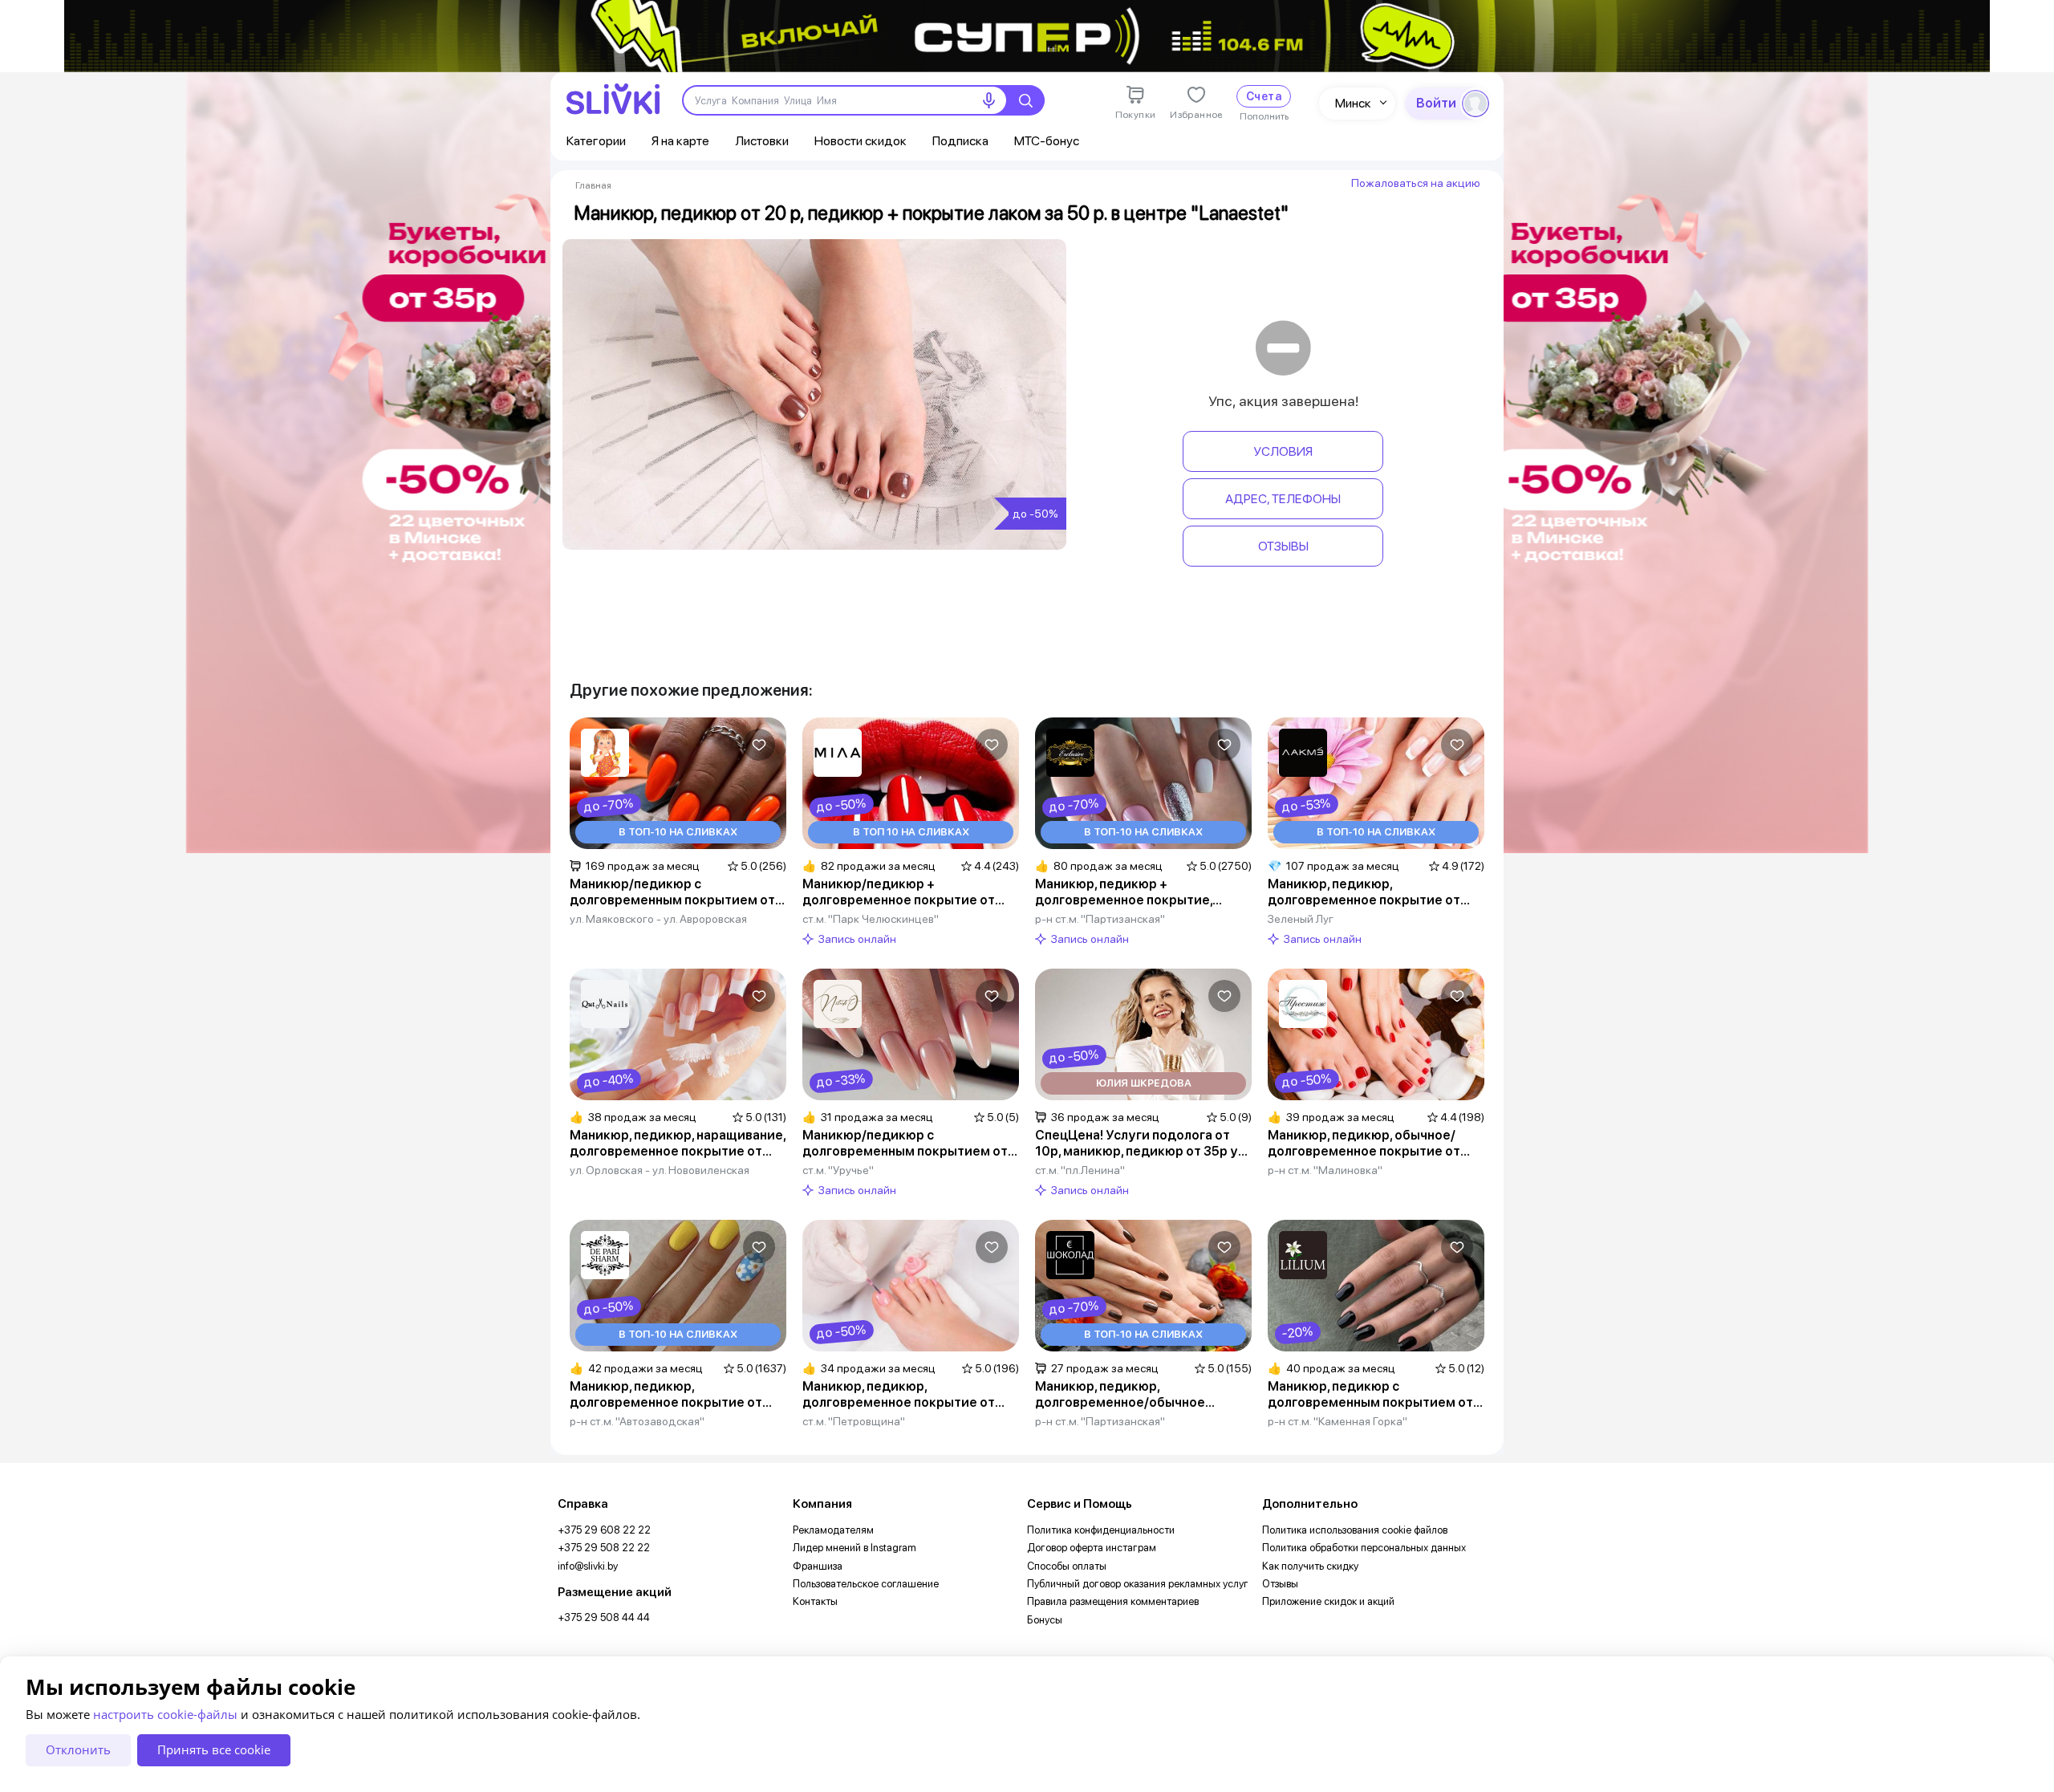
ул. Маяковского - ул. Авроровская (658, 919)
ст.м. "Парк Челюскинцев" (871, 919)
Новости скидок (861, 141)
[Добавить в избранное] (759, 745)
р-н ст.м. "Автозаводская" (637, 1421)
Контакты (815, 1601)
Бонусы (1045, 1620)
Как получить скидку (1310, 1566)
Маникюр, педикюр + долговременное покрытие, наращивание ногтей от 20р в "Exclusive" (1129, 892)
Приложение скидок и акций (1328, 1601)
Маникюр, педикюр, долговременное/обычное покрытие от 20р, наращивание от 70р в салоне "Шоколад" (1135, 1395)
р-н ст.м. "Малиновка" (1325, 1170)
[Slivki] (613, 99)
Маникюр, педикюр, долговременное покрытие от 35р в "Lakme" (1364, 892)
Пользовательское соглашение (866, 1584)
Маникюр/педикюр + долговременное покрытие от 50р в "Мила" (899, 892)
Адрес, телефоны (1283, 499)
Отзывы (1283, 546)
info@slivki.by (588, 1566)
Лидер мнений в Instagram (854, 1548)
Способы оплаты (1067, 1566)
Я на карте (680, 141)
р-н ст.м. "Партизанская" (1100, 919)
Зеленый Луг (1301, 919)
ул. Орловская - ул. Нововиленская (660, 1170)
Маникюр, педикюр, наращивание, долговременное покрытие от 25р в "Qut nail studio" (678, 1144)
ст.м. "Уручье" (838, 1170)
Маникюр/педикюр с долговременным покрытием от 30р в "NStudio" (905, 1144)
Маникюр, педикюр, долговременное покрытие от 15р (899, 1395)
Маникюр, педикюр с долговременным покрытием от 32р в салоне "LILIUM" (1370, 1395)
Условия (1283, 451)
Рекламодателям (833, 1530)
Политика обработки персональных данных (1364, 1548)
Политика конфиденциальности (1101, 1530)
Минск (1353, 103)
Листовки (762, 141)
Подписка (960, 141)
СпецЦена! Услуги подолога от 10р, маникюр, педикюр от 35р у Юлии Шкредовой (1137, 1144)
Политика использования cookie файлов (1355, 1530)
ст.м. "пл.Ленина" (1080, 1170)
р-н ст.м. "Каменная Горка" (1338, 1421)
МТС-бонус (1047, 141)
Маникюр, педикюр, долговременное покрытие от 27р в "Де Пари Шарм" (666, 1395)
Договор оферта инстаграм (1092, 1548)
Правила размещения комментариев (1113, 1601)
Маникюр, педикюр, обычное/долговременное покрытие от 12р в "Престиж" (1364, 1144)
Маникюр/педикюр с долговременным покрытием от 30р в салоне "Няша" (672, 892)
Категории (596, 141)
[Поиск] (1025, 100)
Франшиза (818, 1566)
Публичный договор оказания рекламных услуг (1138, 1584)
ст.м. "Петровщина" (854, 1421)
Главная (593, 185)
